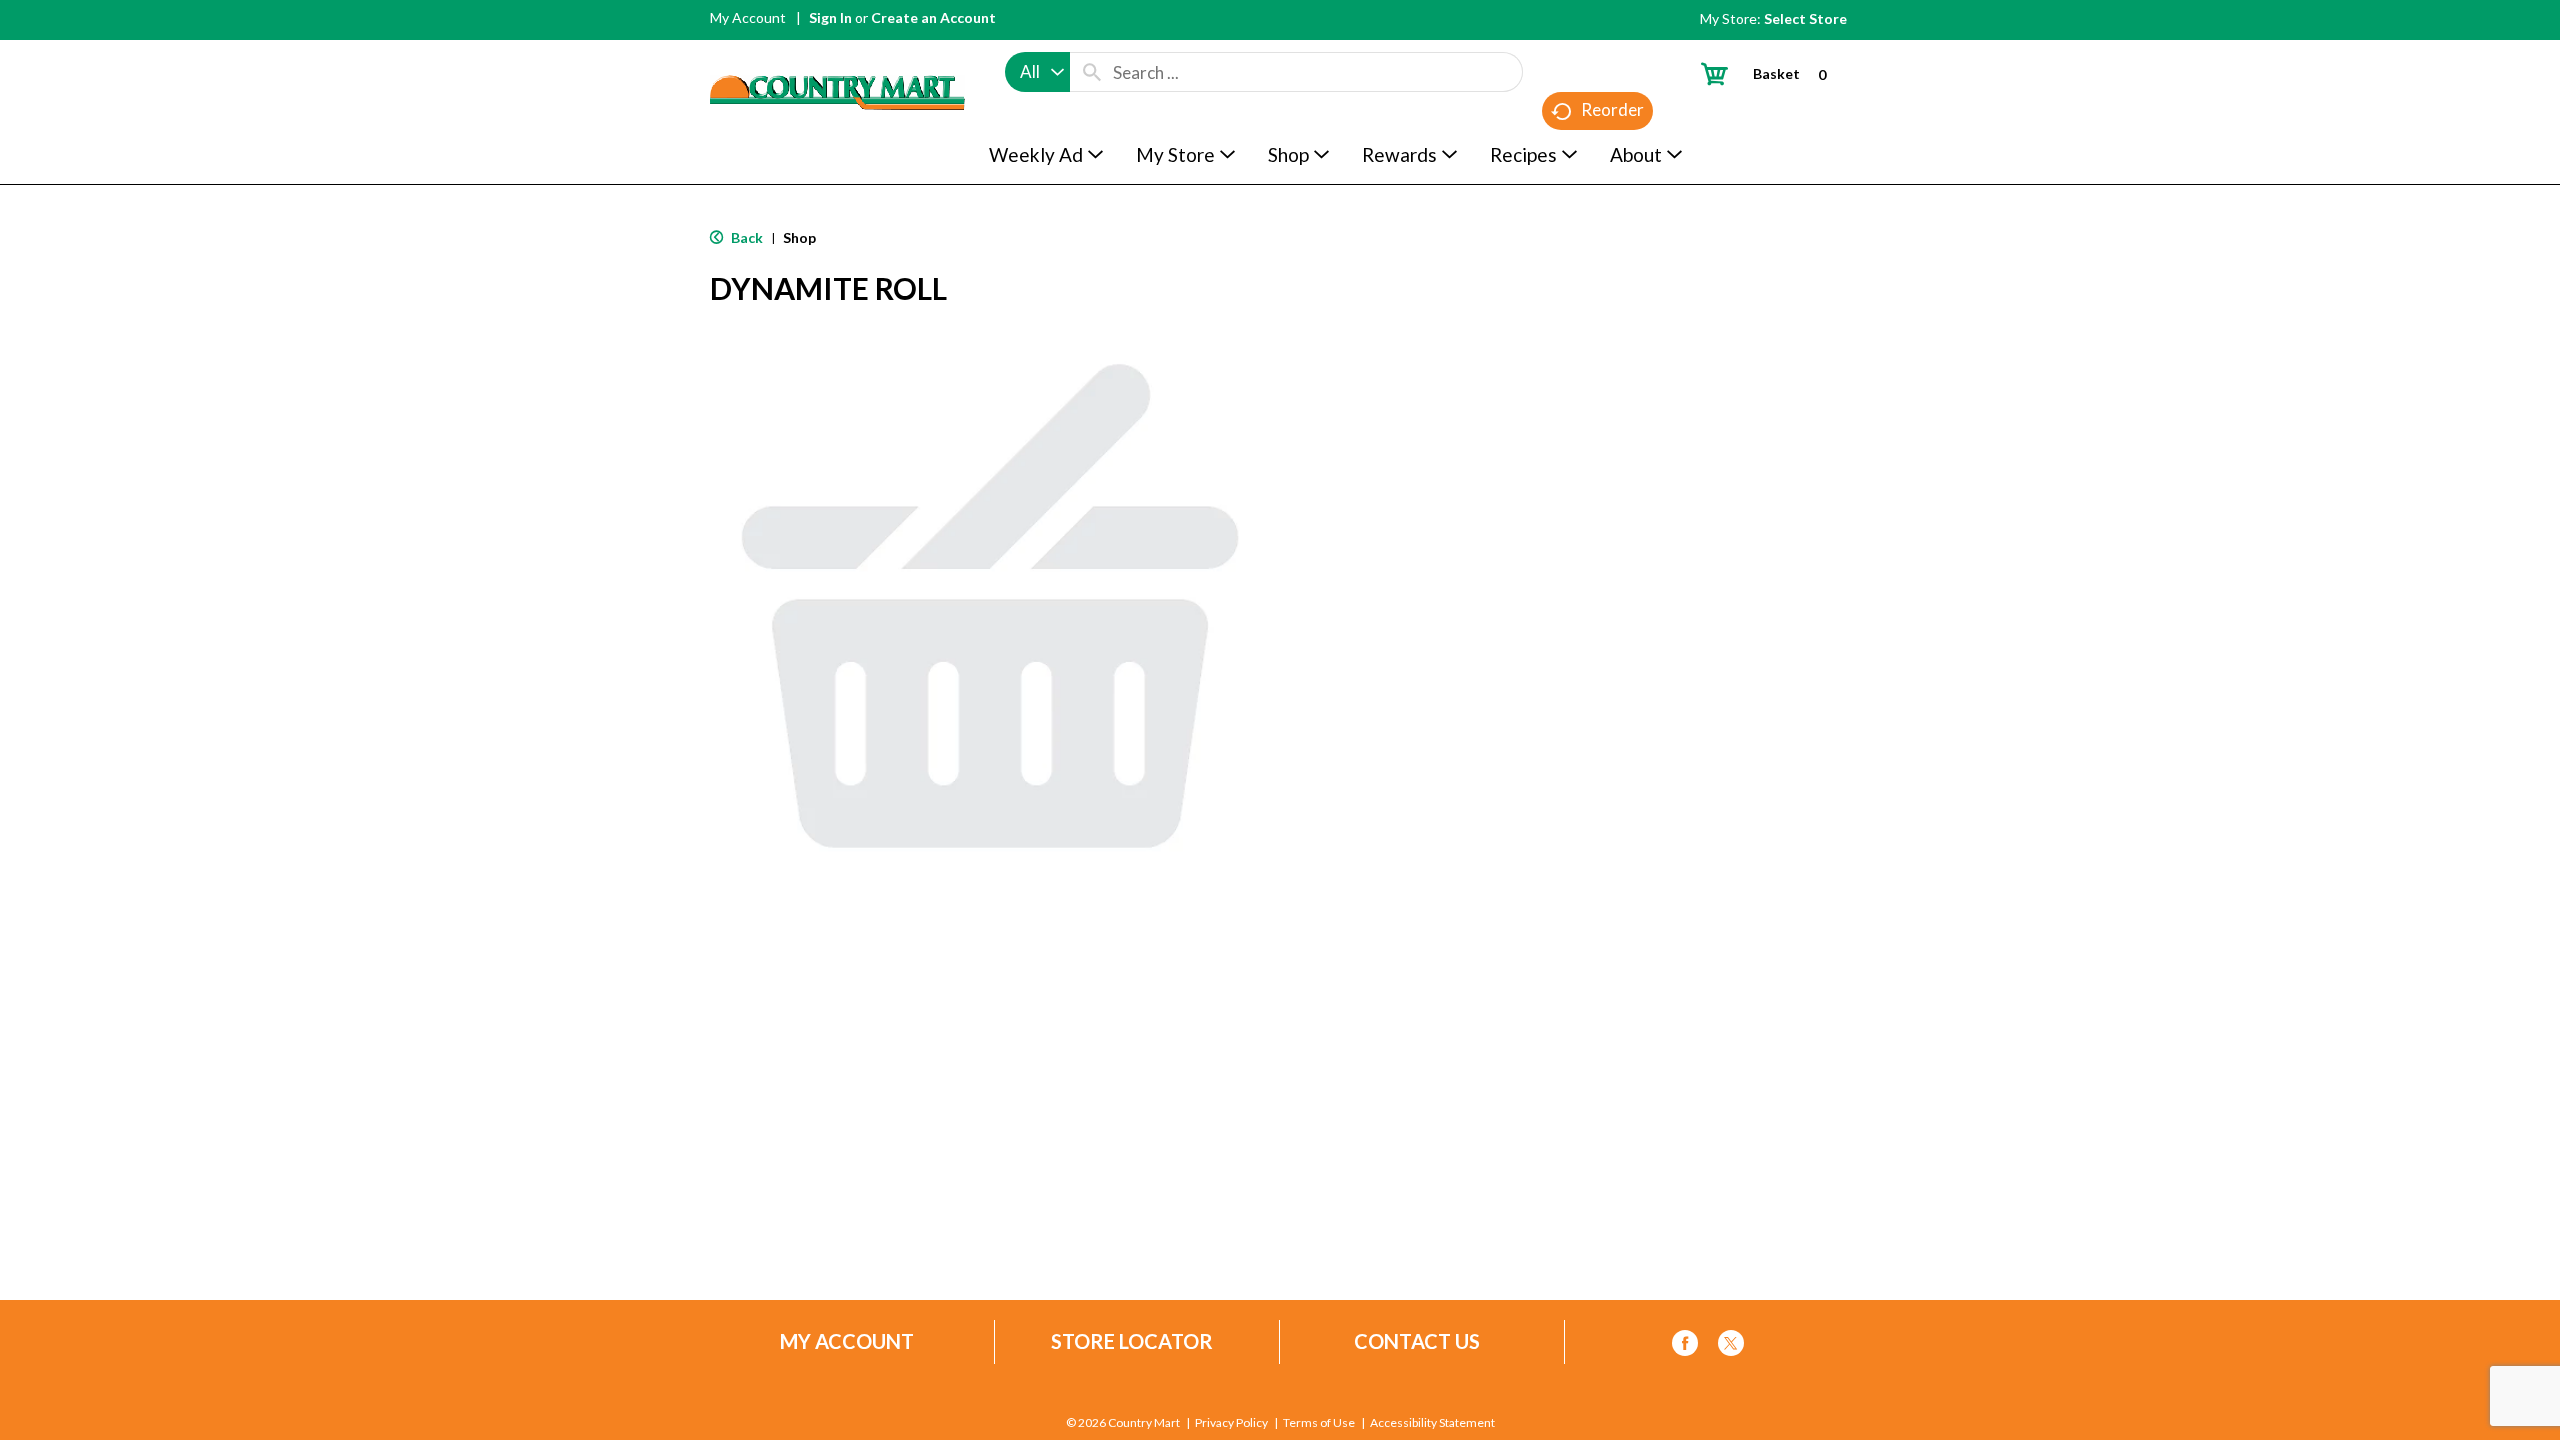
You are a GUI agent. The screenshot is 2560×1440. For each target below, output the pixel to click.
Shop (799, 237)
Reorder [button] (1612, 109)
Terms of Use (1319, 1423)
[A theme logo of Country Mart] (837, 55)
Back (745, 237)
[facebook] (1685, 1346)
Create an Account (933, 17)
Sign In (830, 17)
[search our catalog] (1092, 72)
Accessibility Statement (1432, 1423)
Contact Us (1417, 1341)
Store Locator (1132, 1341)
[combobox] (1037, 72)
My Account (748, 17)
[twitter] (1731, 1346)
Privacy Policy (1231, 1423)
